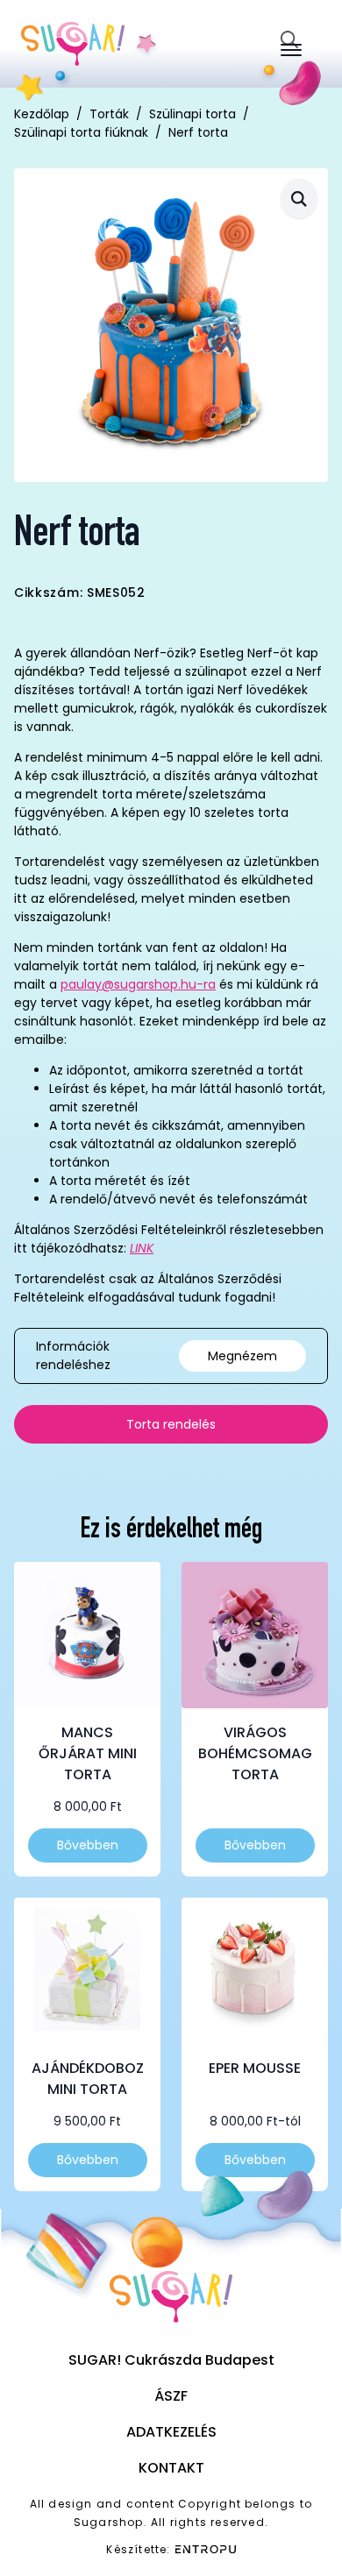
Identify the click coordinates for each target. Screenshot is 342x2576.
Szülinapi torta (192, 114)
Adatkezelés (171, 2432)
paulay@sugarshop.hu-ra (138, 984)
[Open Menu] (291, 50)
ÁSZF (171, 2396)
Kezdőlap (42, 114)
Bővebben (88, 1845)
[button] (299, 199)
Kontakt (171, 2468)
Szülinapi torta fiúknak (81, 132)
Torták (109, 114)
